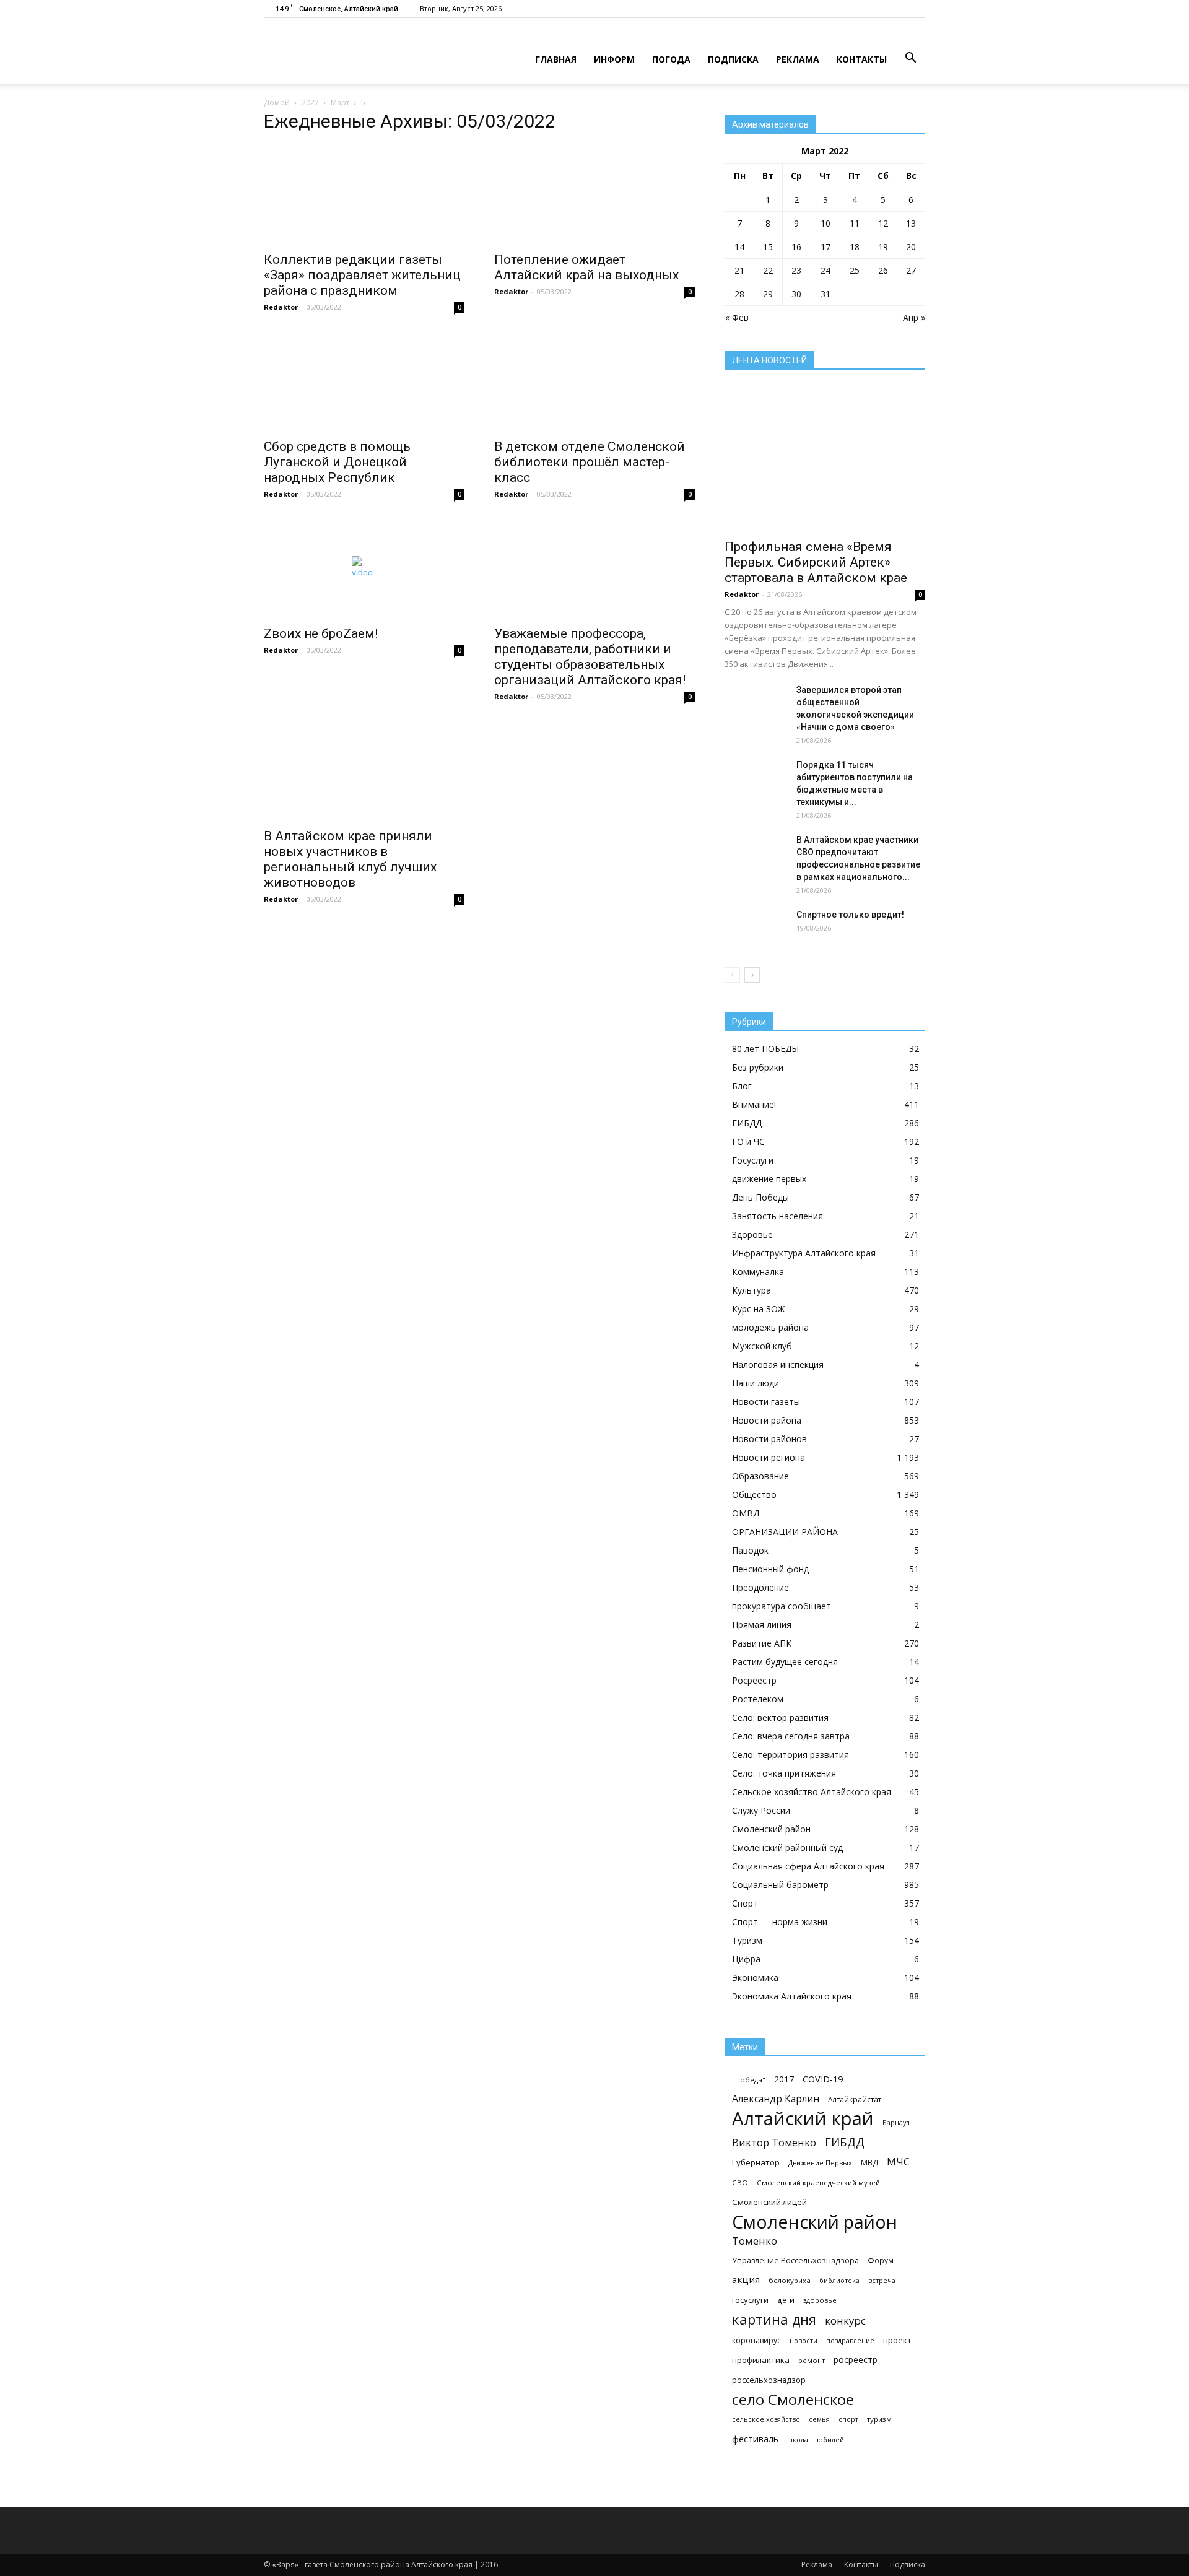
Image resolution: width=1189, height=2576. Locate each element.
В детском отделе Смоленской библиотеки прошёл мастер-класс (590, 462)
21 (739, 270)
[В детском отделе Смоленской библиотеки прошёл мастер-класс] (594, 381)
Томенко (755, 2241)
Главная (556, 59)
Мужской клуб (762, 1346)
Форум (881, 2261)
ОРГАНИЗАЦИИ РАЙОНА (785, 1532)
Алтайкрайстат (855, 2099)
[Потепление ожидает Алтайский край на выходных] (594, 194)
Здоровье (752, 1234)
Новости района (767, 1420)
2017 (784, 2079)
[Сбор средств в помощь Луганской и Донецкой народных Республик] (364, 381)
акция (746, 2279)
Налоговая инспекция (778, 1364)
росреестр (856, 2360)
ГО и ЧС (748, 1142)
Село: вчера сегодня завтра (791, 1736)
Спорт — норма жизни (780, 1922)
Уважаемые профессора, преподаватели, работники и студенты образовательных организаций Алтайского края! (590, 657)
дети (786, 2300)
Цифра (746, 1959)
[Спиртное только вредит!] (756, 930)
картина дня (774, 2319)
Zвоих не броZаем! (321, 633)
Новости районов (769, 1439)
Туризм (747, 1940)
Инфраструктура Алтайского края (804, 1253)
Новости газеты (766, 1402)
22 (768, 270)
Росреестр (754, 1680)
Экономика (755, 1978)
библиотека (839, 2280)
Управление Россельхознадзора (795, 2261)
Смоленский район (771, 1829)
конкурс (845, 2321)
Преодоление (760, 1587)
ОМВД (746, 1513)
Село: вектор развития (780, 1717)
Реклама (798, 59)
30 (796, 294)
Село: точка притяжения (784, 1773)
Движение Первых (820, 2163)
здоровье (820, 2300)
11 (855, 223)
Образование (760, 1476)
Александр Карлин (776, 2099)
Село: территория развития (790, 1755)
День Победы (760, 1197)
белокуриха (790, 2280)
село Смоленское (793, 2399)
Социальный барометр (780, 1885)
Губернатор (756, 2162)
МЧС (898, 2162)
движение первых (769, 1179)
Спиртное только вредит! (850, 915)
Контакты (862, 59)
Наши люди (756, 1383)
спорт (848, 2419)
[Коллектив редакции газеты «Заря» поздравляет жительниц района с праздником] (364, 194)
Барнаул (896, 2122)
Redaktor (281, 307)
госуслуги (750, 2300)
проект (897, 2340)
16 (796, 247)
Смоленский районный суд (787, 1847)
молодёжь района (770, 1327)
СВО (740, 2182)
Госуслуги (753, 1160)
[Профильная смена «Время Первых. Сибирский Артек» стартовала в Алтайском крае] (825, 459)
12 (883, 223)
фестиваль (755, 2439)
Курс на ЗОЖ (758, 1309)
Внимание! (754, 1104)
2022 (310, 102)
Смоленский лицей (769, 2202)
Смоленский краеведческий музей (818, 2182)
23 (796, 270)
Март (340, 102)
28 (739, 294)
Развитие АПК (762, 1643)
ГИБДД (747, 1123)
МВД (869, 2163)
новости (804, 2340)
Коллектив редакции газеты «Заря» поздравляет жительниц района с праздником (362, 275)
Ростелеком (758, 1699)
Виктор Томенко (774, 2143)
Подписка (733, 59)
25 (855, 270)
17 (825, 247)
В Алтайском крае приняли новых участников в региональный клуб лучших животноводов (350, 859)
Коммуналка (758, 1272)
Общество (754, 1495)
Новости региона (769, 1457)
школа (798, 2439)
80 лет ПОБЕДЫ (765, 1049)
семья (819, 2419)
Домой (277, 102)
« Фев (737, 317)
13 (911, 223)
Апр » (914, 317)
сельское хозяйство (766, 2419)
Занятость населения (777, 1216)
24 (825, 270)
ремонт (812, 2360)
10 (825, 223)
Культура (751, 1290)
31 (825, 294)
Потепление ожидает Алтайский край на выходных (586, 267)
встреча (882, 2280)
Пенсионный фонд (770, 1569)
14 (739, 247)
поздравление (850, 2340)
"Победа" (749, 2080)
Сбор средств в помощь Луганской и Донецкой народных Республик (337, 462)
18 (855, 247)
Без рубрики (758, 1067)
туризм (879, 2419)
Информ (614, 59)
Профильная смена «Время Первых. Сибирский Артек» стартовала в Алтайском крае (816, 562)
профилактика (761, 2360)
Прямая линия (762, 1625)
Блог (742, 1086)
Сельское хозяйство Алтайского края (812, 1792)
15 (768, 247)
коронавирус (756, 2340)
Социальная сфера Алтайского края (808, 1866)
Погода (671, 59)
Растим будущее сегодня (785, 1662)
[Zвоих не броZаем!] (364, 568)
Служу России (761, 1810)
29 (768, 294)
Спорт (745, 1903)
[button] (910, 58)
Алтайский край (803, 2119)
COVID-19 (823, 2079)
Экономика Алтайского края (792, 1996)
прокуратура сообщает (782, 1606)
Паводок (750, 1550)
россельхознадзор (769, 2380)
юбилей (830, 2439)
